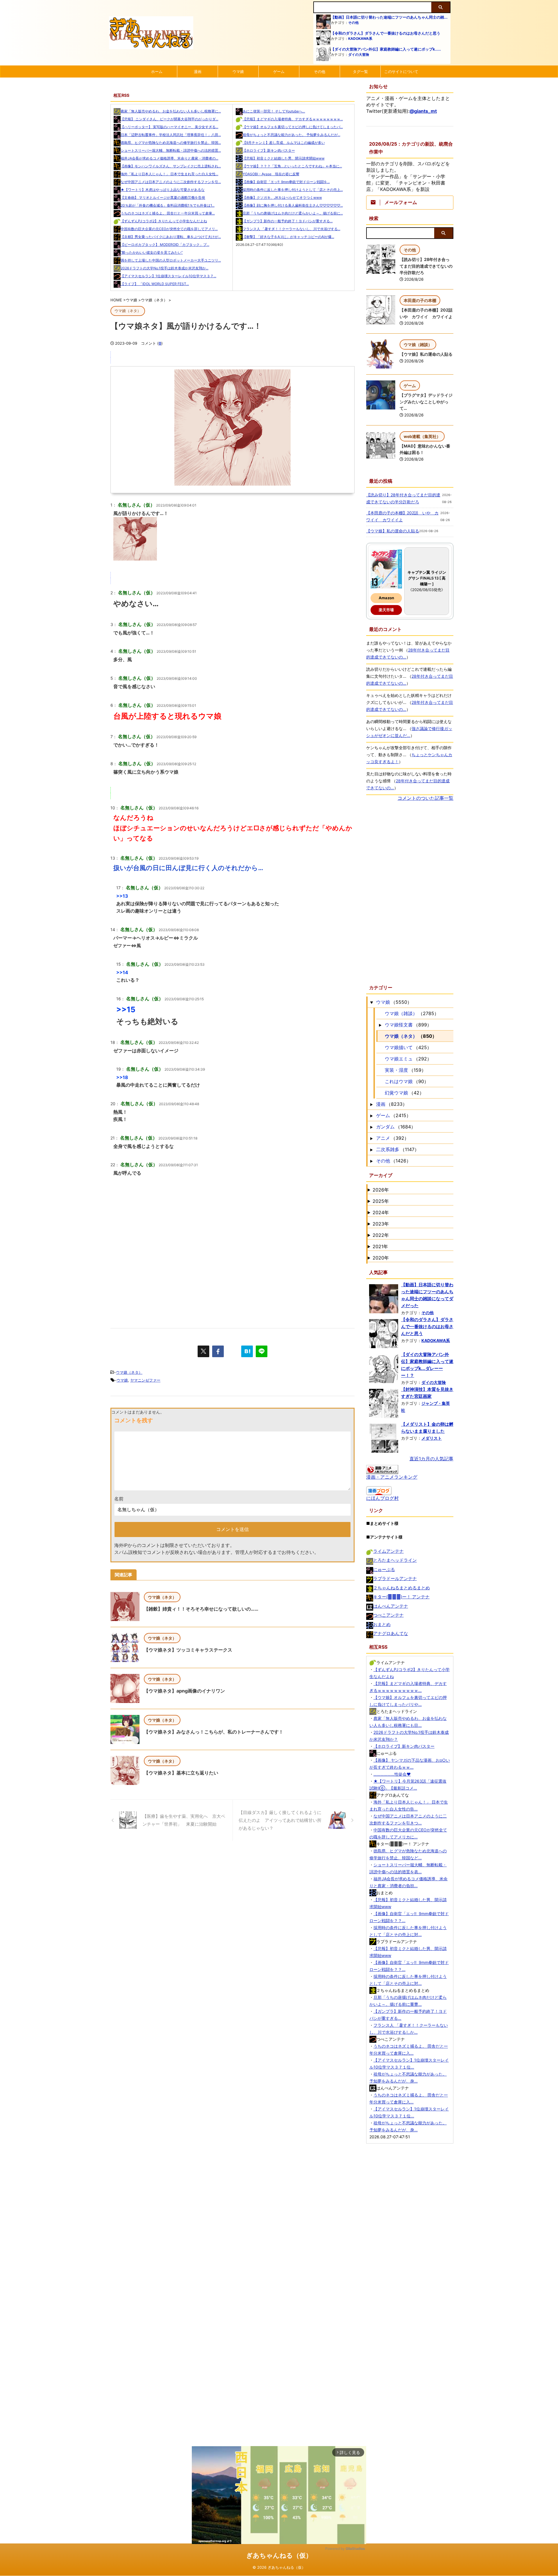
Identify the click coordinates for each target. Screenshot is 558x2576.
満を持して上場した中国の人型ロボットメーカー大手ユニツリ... (171, 260)
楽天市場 (386, 610)
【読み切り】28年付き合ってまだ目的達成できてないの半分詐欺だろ (426, 266)
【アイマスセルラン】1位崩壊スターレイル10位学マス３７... (168, 276)
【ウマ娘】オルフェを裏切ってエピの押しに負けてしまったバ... (293, 127)
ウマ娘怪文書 (399, 1025)
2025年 (381, 1201)
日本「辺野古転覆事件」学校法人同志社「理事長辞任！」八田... (171, 135)
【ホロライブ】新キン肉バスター (269, 150)
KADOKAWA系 (360, 39)
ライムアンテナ (388, 1551)
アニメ (383, 1138)
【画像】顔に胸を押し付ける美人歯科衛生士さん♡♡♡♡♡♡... (293, 205)
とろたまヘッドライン (395, 1560)
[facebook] (218, 1351)
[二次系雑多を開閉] (371, 1149)
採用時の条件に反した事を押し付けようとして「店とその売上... (293, 190)
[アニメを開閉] (371, 1138)
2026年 (381, 1190)
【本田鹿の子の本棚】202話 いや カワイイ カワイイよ (402, 516)
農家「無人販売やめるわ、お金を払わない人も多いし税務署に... (171, 111)
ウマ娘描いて (399, 1047)
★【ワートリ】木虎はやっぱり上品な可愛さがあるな (163, 190)
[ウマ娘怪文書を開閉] (380, 1025)
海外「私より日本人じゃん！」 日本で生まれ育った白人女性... (169, 174)
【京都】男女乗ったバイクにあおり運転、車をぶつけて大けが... (171, 237)
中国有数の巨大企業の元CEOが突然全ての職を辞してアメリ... (169, 229)
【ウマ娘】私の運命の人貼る (426, 354)
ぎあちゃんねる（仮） (279, 2555)
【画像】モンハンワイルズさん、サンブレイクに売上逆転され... (171, 166)
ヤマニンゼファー (145, 1380)
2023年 (381, 1224)
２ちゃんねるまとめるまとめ (401, 1588)
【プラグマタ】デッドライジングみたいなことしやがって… (426, 402)
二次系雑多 (388, 1149)
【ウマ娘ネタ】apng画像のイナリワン (184, 1691)
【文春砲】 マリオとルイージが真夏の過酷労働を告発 (163, 197)
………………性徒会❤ (392, 1774)
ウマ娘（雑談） (401, 1013)
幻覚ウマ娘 (396, 1093)
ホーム (157, 71)
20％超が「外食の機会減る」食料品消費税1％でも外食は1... (168, 205)
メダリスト (432, 1438)
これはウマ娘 (399, 1081)
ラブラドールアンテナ (395, 1578)
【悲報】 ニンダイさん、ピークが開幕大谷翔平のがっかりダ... (169, 119)
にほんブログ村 (382, 1498)
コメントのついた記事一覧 (425, 798)
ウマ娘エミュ (399, 1059)
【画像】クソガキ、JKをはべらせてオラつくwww (282, 197)
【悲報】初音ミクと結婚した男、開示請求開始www (284, 158)
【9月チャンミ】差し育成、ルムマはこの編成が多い (284, 143)
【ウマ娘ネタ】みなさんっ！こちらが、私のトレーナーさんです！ (214, 1732)
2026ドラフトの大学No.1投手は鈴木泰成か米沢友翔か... (164, 268)
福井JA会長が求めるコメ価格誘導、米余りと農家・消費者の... (169, 158)
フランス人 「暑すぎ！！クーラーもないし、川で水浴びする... (291, 229)
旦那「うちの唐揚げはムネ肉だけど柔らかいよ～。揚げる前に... (293, 213)
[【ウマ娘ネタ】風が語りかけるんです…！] (247, 1351)
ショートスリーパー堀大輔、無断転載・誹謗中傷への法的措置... (171, 150)
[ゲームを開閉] (371, 1115)
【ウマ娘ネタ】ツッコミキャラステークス (188, 1650)
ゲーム (279, 71)
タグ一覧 (360, 71)
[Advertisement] (233, 1267)
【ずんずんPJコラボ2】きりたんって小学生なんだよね (164, 221)
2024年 (381, 1212)
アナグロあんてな (391, 1633)
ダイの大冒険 (359, 54)
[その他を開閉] (371, 1161)
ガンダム (385, 1127)
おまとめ (382, 1624)
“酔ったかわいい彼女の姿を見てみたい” (152, 252)
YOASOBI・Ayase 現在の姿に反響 (271, 174)
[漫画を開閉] (371, 1104)
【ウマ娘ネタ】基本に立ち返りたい (181, 1773)
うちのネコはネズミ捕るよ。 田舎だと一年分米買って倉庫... (168, 213)
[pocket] (233, 1351)
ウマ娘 (238, 71)
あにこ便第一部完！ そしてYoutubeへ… (274, 111)
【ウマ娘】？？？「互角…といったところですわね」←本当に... (292, 166)
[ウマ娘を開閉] (371, 1002)
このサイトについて (401, 71)
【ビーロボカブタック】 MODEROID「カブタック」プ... (165, 245)
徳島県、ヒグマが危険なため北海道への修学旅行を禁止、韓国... (171, 143)
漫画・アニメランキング (392, 1477)
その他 (353, 23)
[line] (262, 1351)
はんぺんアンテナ (391, 1606)
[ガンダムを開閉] (371, 1127)
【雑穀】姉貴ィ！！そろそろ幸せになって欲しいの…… (201, 1609)
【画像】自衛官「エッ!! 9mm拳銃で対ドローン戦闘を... (286, 182)
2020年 (381, 1258)
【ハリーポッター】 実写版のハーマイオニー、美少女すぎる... (169, 127)
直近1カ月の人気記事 (431, 1459)
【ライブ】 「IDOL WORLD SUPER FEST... (155, 284)
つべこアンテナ (388, 1615)
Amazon (386, 598)
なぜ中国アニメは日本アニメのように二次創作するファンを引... (171, 182)
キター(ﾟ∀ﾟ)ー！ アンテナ (401, 1597)
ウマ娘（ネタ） (129, 1372)
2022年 (381, 1235)
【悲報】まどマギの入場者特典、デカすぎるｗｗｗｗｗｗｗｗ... (293, 119)
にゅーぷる (384, 1569)
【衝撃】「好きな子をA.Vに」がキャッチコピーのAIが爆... (288, 237)
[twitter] (203, 1351)
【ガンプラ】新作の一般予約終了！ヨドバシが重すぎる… (288, 221)
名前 (119, 1499)
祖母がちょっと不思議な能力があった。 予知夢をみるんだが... (291, 135)
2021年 (380, 1246)
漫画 (198, 71)
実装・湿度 (396, 1070)
